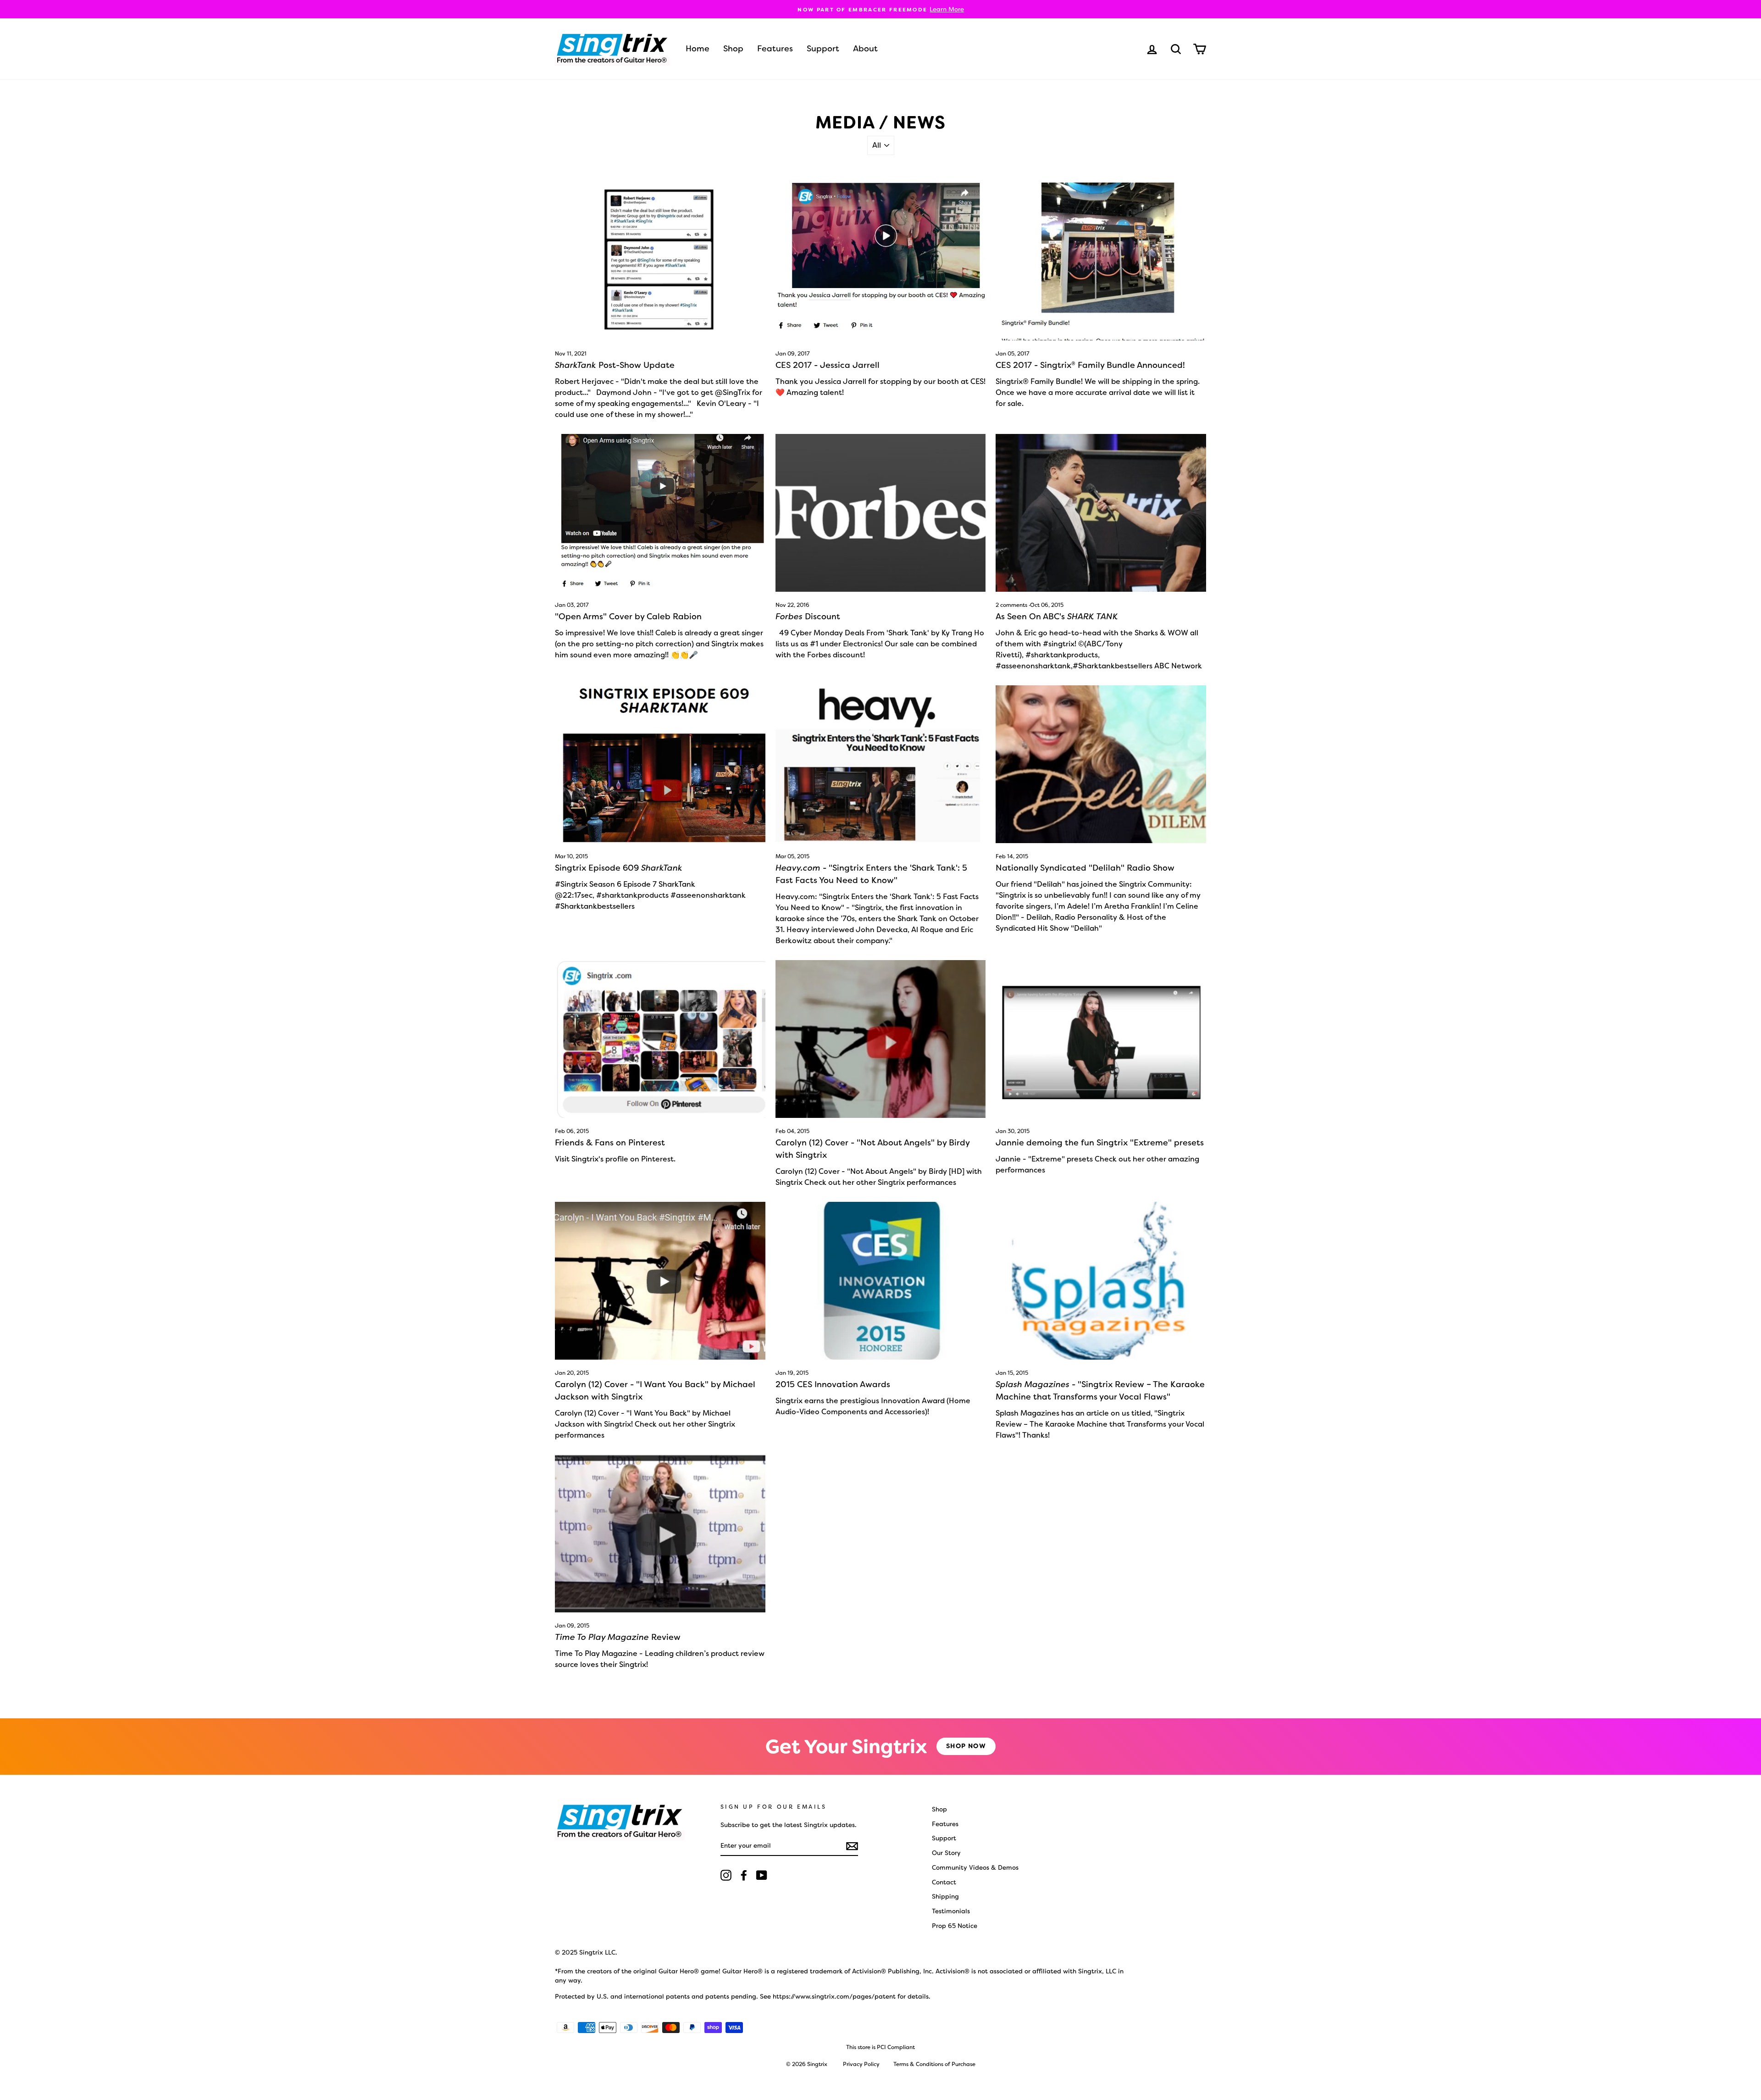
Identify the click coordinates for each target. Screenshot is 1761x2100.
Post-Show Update (615, 365)
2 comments (1012, 605)
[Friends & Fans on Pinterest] (660, 1039)
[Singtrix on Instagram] (726, 1875)
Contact (944, 1882)
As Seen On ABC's (1057, 617)
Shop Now (966, 1746)
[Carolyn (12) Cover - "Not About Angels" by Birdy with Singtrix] (881, 1039)
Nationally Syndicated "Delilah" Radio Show (1085, 868)
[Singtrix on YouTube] (762, 1875)
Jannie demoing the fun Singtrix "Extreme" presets (1100, 1143)
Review (618, 1637)
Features (775, 49)
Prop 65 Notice (955, 1926)
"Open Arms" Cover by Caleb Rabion (628, 617)
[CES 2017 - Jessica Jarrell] (881, 261)
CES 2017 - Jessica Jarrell (828, 365)
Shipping (945, 1896)
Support (823, 49)
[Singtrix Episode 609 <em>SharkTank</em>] (660, 764)
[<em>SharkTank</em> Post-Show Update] (660, 261)
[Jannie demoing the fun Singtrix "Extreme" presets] (1101, 1039)
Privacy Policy (861, 2064)
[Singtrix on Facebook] (744, 1875)
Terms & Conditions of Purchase (934, 2064)
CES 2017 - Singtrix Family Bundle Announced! (1090, 365)
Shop (733, 49)
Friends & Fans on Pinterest (610, 1143)
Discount (808, 617)
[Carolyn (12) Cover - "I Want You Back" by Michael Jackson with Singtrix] (660, 1281)
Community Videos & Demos (975, 1867)
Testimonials (951, 1911)
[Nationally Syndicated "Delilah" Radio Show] (1101, 764)
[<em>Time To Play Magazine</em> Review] (660, 1533)
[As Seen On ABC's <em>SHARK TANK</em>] (1101, 513)
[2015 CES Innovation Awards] (881, 1281)
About (865, 49)
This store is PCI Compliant (880, 2047)
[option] (880, 9)
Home (698, 49)
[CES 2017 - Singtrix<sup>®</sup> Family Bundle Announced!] (1101, 261)
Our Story (946, 1853)
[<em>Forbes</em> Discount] (881, 513)
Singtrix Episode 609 (619, 868)
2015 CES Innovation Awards (833, 1384)
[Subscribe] (852, 1846)
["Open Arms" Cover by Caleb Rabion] (660, 513)
